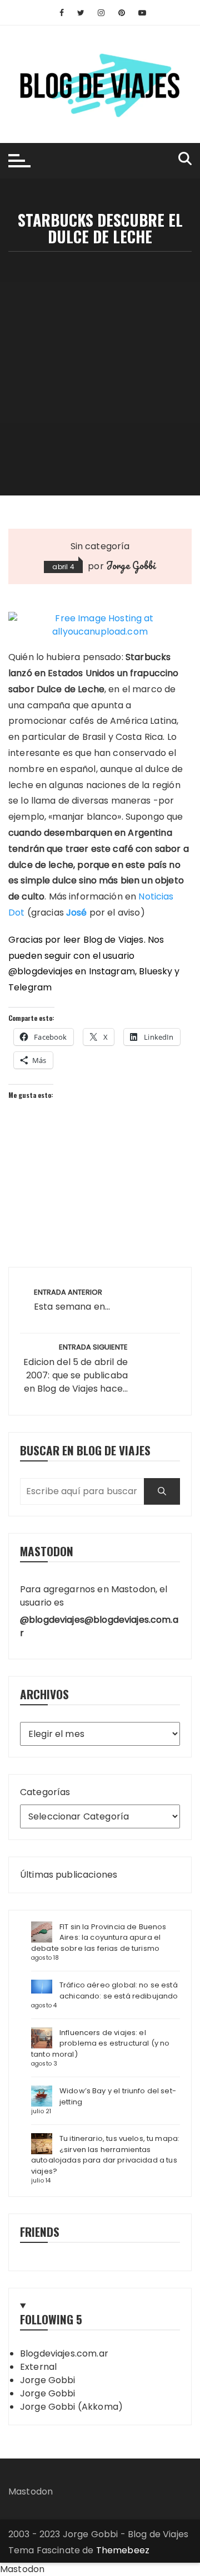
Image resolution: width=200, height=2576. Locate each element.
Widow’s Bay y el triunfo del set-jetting (118, 2096)
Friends (40, 2232)
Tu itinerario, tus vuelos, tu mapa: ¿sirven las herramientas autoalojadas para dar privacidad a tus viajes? (105, 2155)
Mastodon (31, 2491)
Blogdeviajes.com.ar (64, 2353)
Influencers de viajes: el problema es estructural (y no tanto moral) (100, 2043)
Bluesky (156, 971)
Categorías (45, 1792)
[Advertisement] (100, 357)
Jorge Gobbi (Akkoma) (71, 2407)
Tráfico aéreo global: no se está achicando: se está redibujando (119, 1990)
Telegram (30, 987)
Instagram (112, 971)
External (38, 2367)
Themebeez (123, 2550)
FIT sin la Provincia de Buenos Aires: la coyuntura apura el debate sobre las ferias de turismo (99, 1938)
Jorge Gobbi (131, 565)
